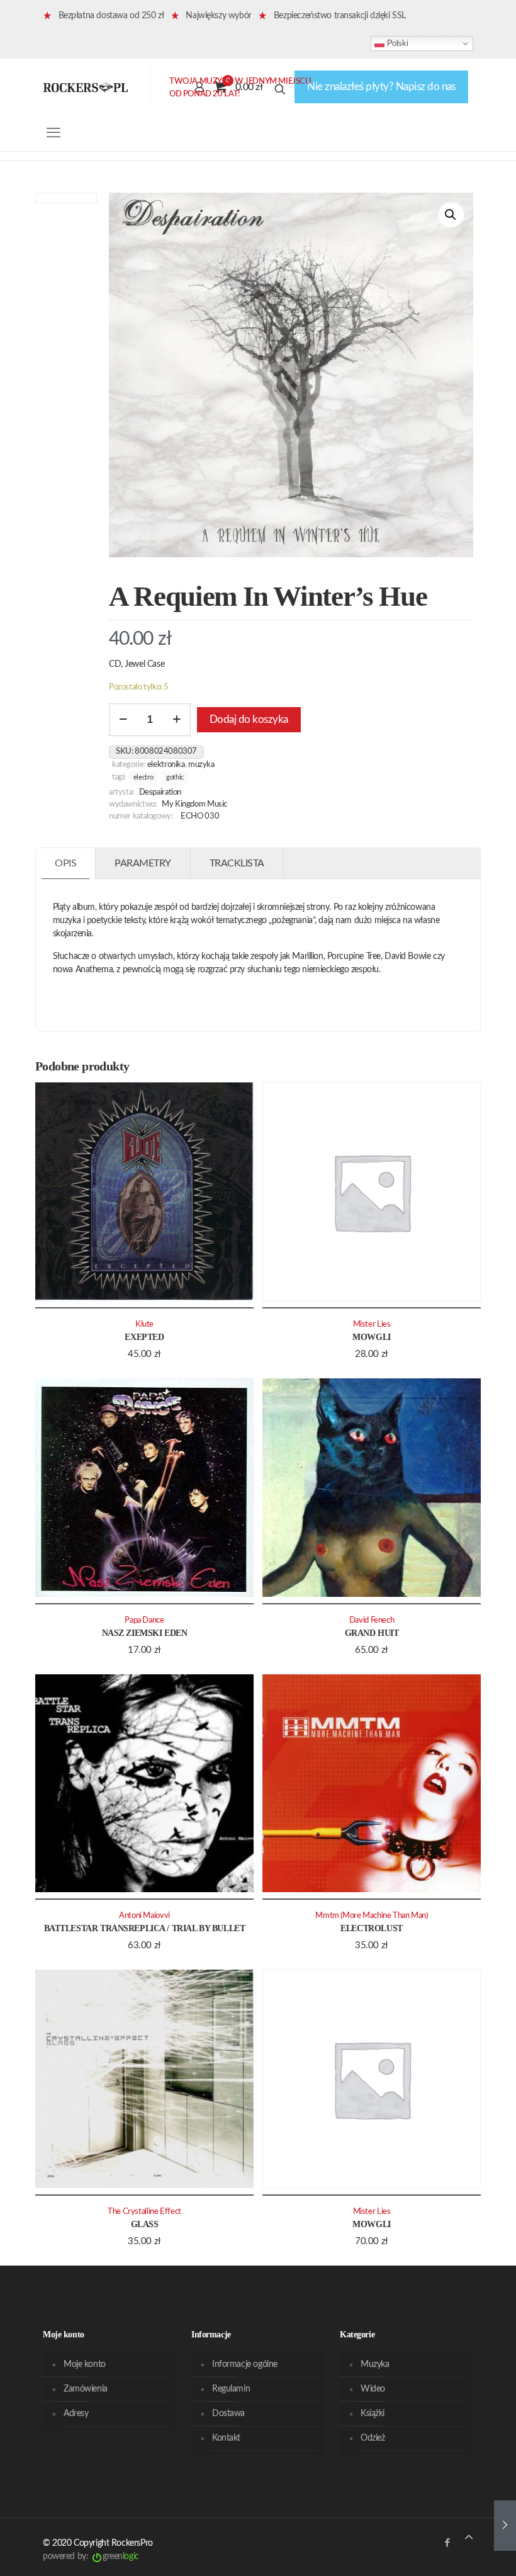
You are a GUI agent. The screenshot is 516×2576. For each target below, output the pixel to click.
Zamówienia (86, 2389)
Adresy (76, 2414)
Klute (144, 1324)
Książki (373, 2414)
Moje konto (85, 2364)
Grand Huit (372, 1633)
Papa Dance (144, 1620)
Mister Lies (372, 1324)
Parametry (143, 863)
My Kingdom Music (194, 804)
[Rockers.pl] (86, 87)
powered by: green (91, 2556)
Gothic (175, 777)
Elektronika (166, 764)
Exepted (144, 1337)
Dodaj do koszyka (249, 719)
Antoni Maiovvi (144, 1915)
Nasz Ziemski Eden (145, 1633)
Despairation (160, 792)
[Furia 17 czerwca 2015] (505, 2526)
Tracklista (237, 863)
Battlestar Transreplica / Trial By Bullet (145, 1928)
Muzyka (201, 764)
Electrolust (371, 1928)
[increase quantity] (177, 720)
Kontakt (226, 2438)
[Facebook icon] (447, 2543)
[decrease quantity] (123, 720)
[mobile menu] (53, 133)
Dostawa (228, 2414)
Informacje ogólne (245, 2364)
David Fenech (372, 1620)
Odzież (373, 2438)
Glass (145, 2224)
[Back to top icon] (469, 2538)
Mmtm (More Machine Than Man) (371, 1915)
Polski (396, 43)
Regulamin (231, 2389)
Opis (65, 863)
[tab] (66, 864)
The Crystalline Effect (144, 2211)
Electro (143, 777)
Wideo (373, 2389)
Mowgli (371, 1337)
